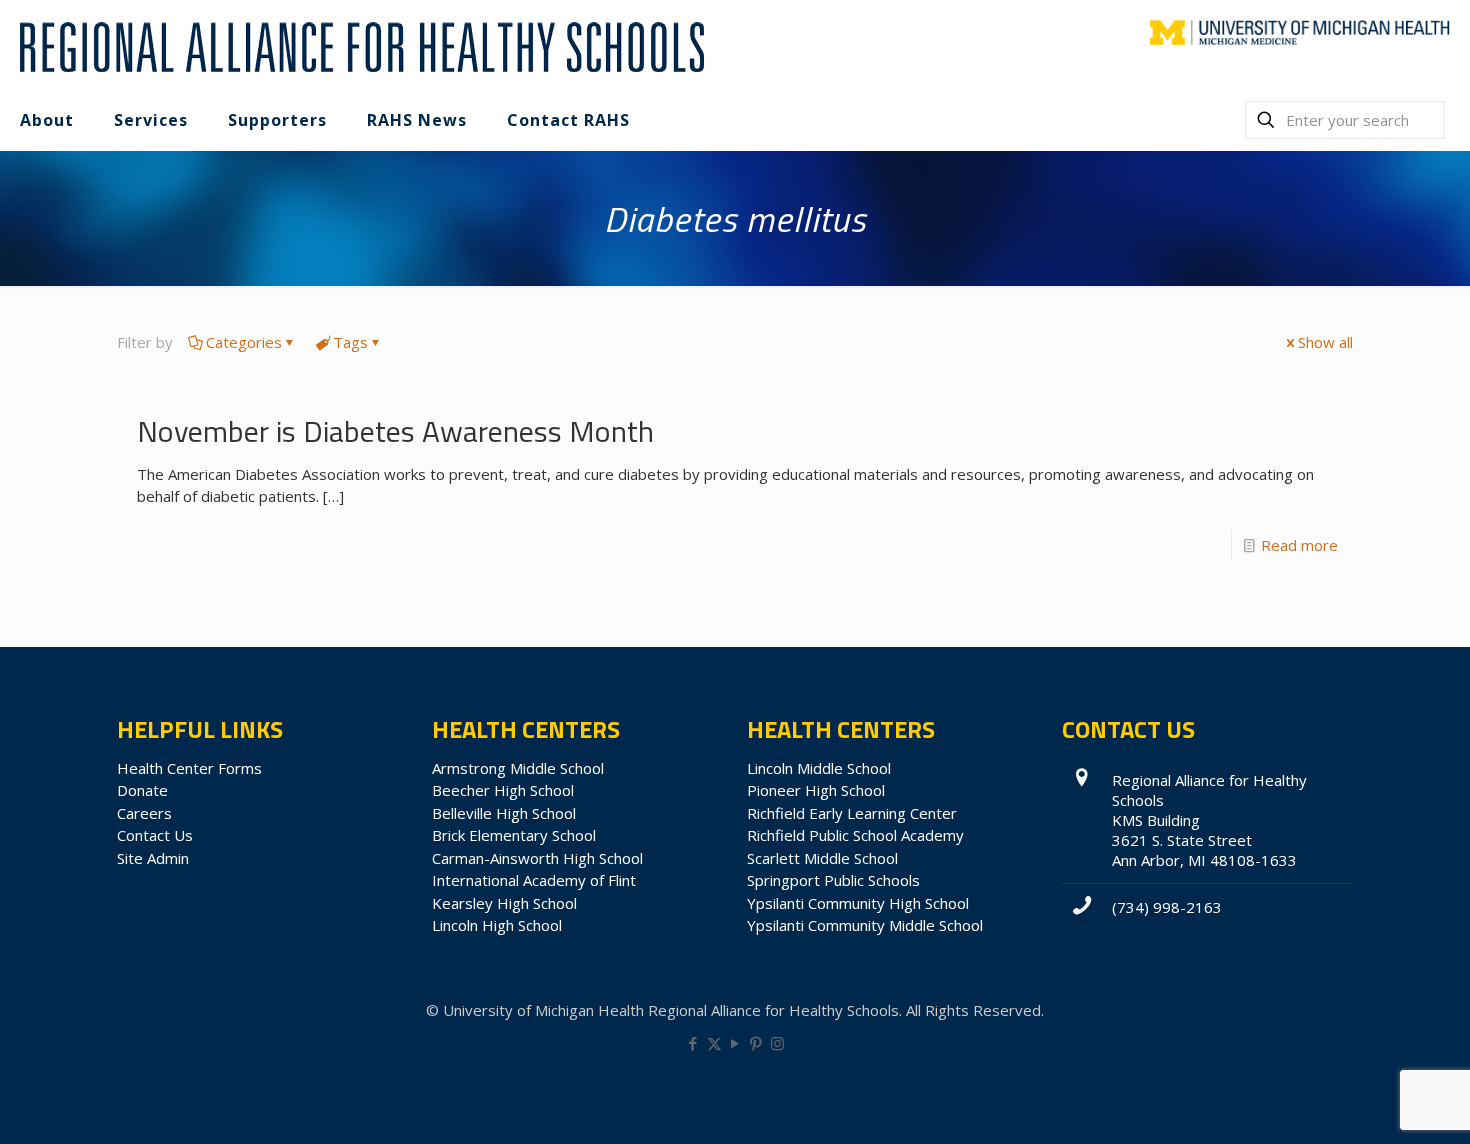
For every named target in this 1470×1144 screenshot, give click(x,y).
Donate (142, 790)
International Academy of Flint (534, 880)
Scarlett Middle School (822, 858)
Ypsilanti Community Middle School (865, 925)
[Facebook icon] (693, 1043)
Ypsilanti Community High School (858, 903)
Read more (1299, 545)
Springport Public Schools (833, 880)
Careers (144, 813)
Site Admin (153, 858)
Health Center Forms (189, 768)
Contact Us (155, 835)
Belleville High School (504, 813)
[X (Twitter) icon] (714, 1043)
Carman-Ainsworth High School (537, 858)
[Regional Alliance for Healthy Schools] (359, 45)
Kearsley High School (504, 903)
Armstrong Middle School (518, 768)
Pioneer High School (816, 790)
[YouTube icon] (735, 1043)
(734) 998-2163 (1167, 907)
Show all (1325, 342)
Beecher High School (503, 790)
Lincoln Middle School (819, 768)
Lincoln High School (497, 925)
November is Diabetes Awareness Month (395, 431)
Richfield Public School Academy (855, 835)
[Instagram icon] (777, 1043)
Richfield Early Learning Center (852, 813)
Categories (244, 342)
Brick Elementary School (514, 835)
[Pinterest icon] (756, 1043)
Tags (350, 342)
